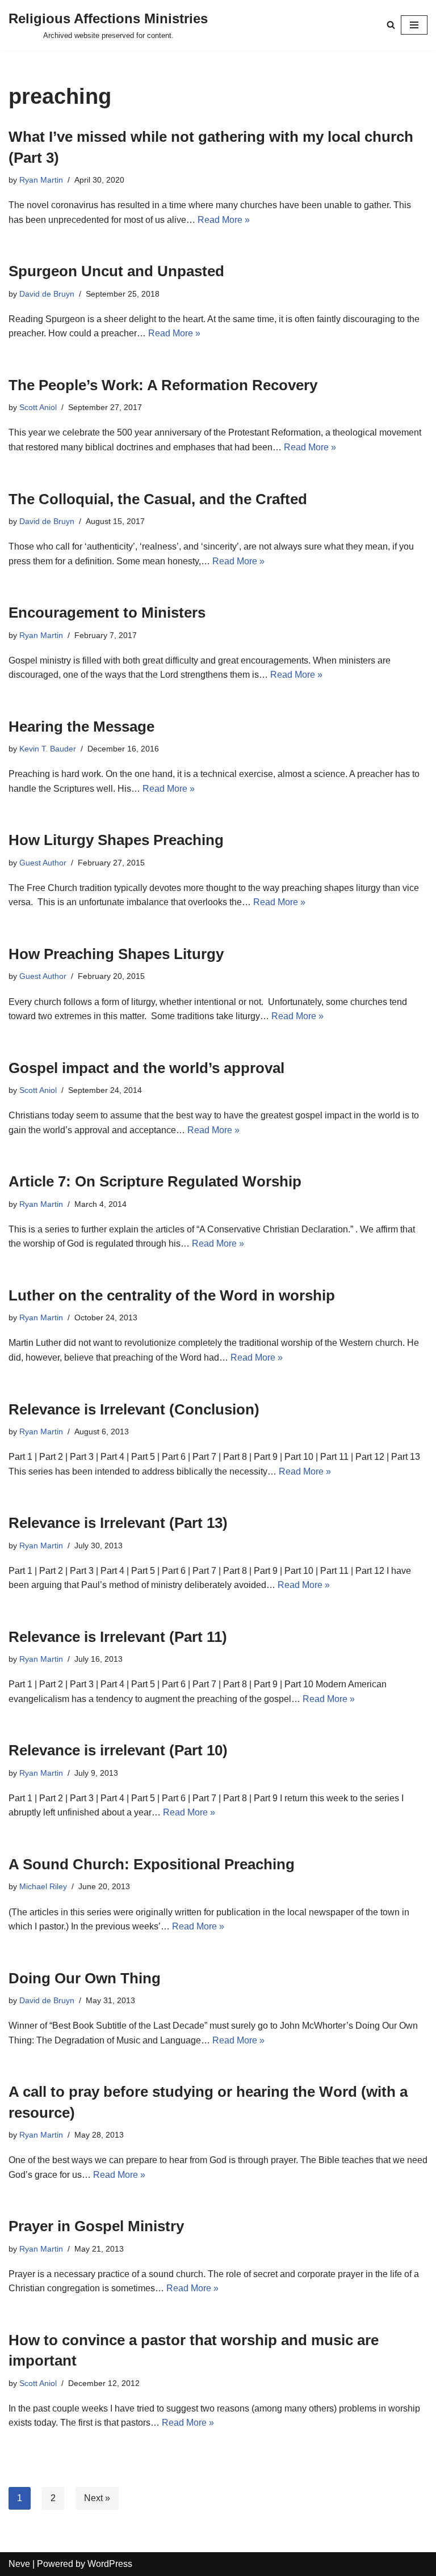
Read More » (224, 220)
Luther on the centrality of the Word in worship (172, 1295)
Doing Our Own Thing (85, 1978)
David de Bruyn (47, 294)
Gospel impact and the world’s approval (146, 1068)
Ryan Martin (41, 180)
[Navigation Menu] (414, 25)
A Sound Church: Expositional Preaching (152, 1864)
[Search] (391, 25)
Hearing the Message (81, 727)
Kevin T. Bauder (48, 749)
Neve (19, 2564)
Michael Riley (43, 1886)
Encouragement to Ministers (107, 613)
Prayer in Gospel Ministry (96, 2226)
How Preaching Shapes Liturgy (116, 954)
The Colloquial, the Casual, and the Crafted (158, 499)
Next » (97, 2498)
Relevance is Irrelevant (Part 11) (118, 1637)
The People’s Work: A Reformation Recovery (163, 385)
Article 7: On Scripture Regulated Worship (155, 1181)
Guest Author (43, 863)
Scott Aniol (38, 407)
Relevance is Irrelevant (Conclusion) (134, 1409)
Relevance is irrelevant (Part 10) (118, 1750)
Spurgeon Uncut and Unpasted (116, 271)
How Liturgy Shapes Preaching (116, 840)
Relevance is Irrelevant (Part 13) (118, 1523)
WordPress (110, 2564)
